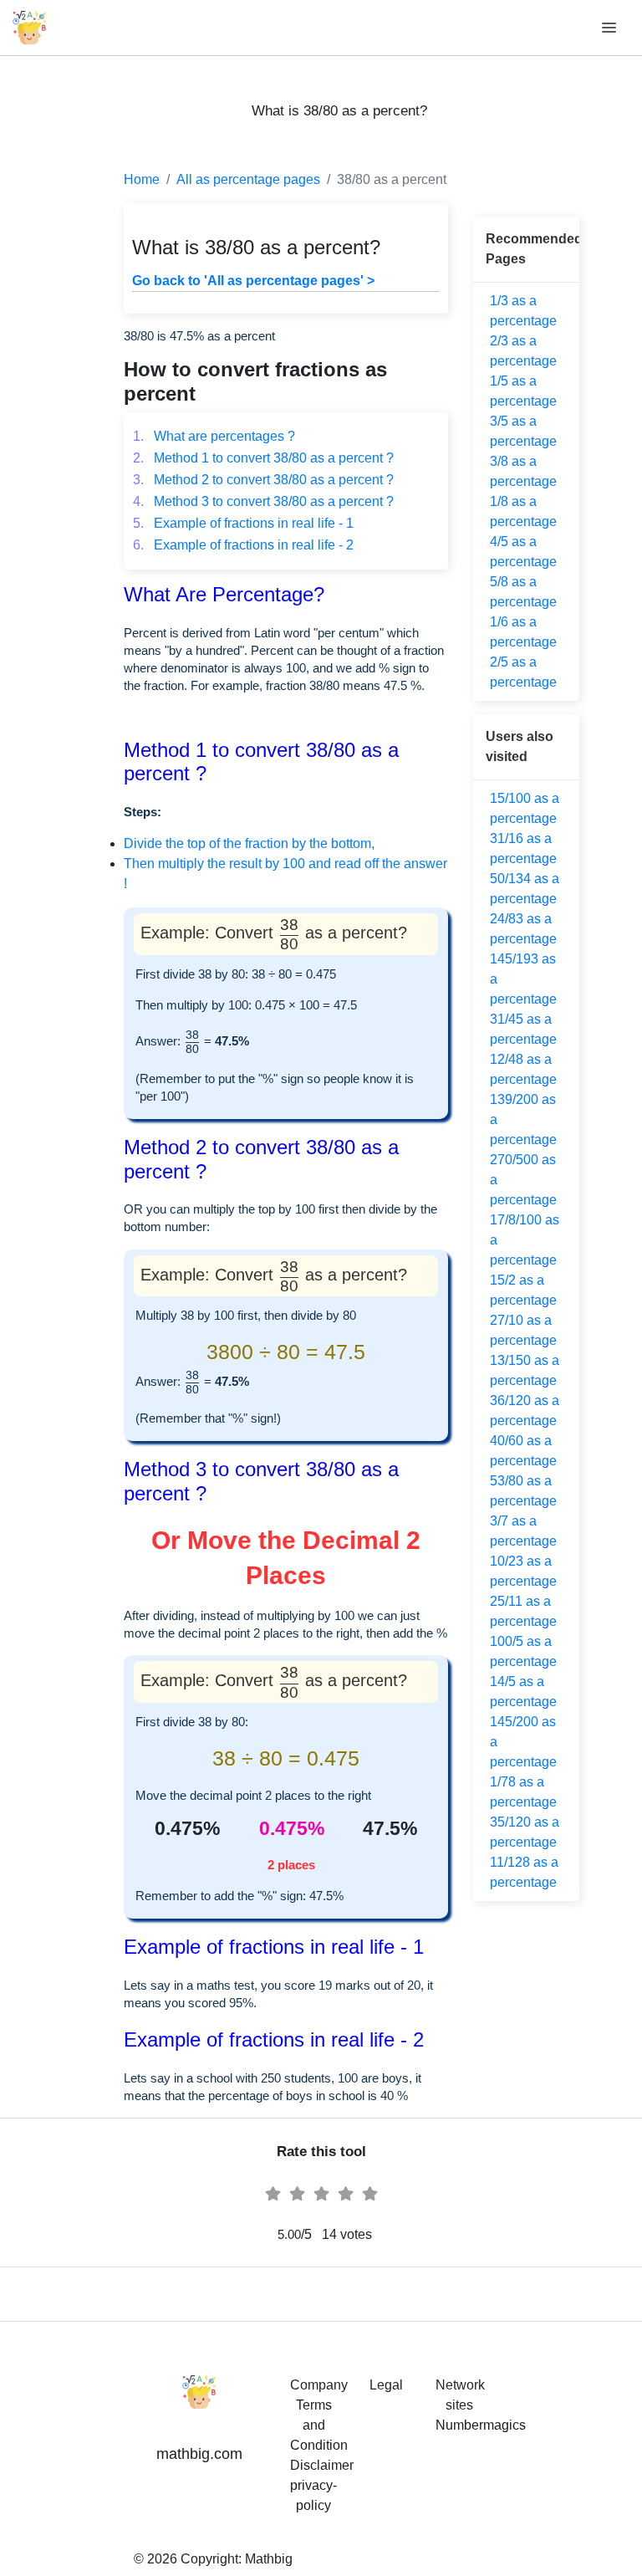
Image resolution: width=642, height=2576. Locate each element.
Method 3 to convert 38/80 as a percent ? (263, 501)
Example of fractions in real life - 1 (243, 523)
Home (142, 179)
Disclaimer (322, 2465)
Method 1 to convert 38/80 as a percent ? (263, 458)
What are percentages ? (214, 436)
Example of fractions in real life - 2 (243, 545)
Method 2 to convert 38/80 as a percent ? (263, 480)
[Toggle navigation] (610, 28)
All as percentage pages (248, 179)
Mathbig (269, 2559)
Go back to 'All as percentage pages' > (253, 281)
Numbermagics (481, 2425)
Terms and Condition (319, 2425)
